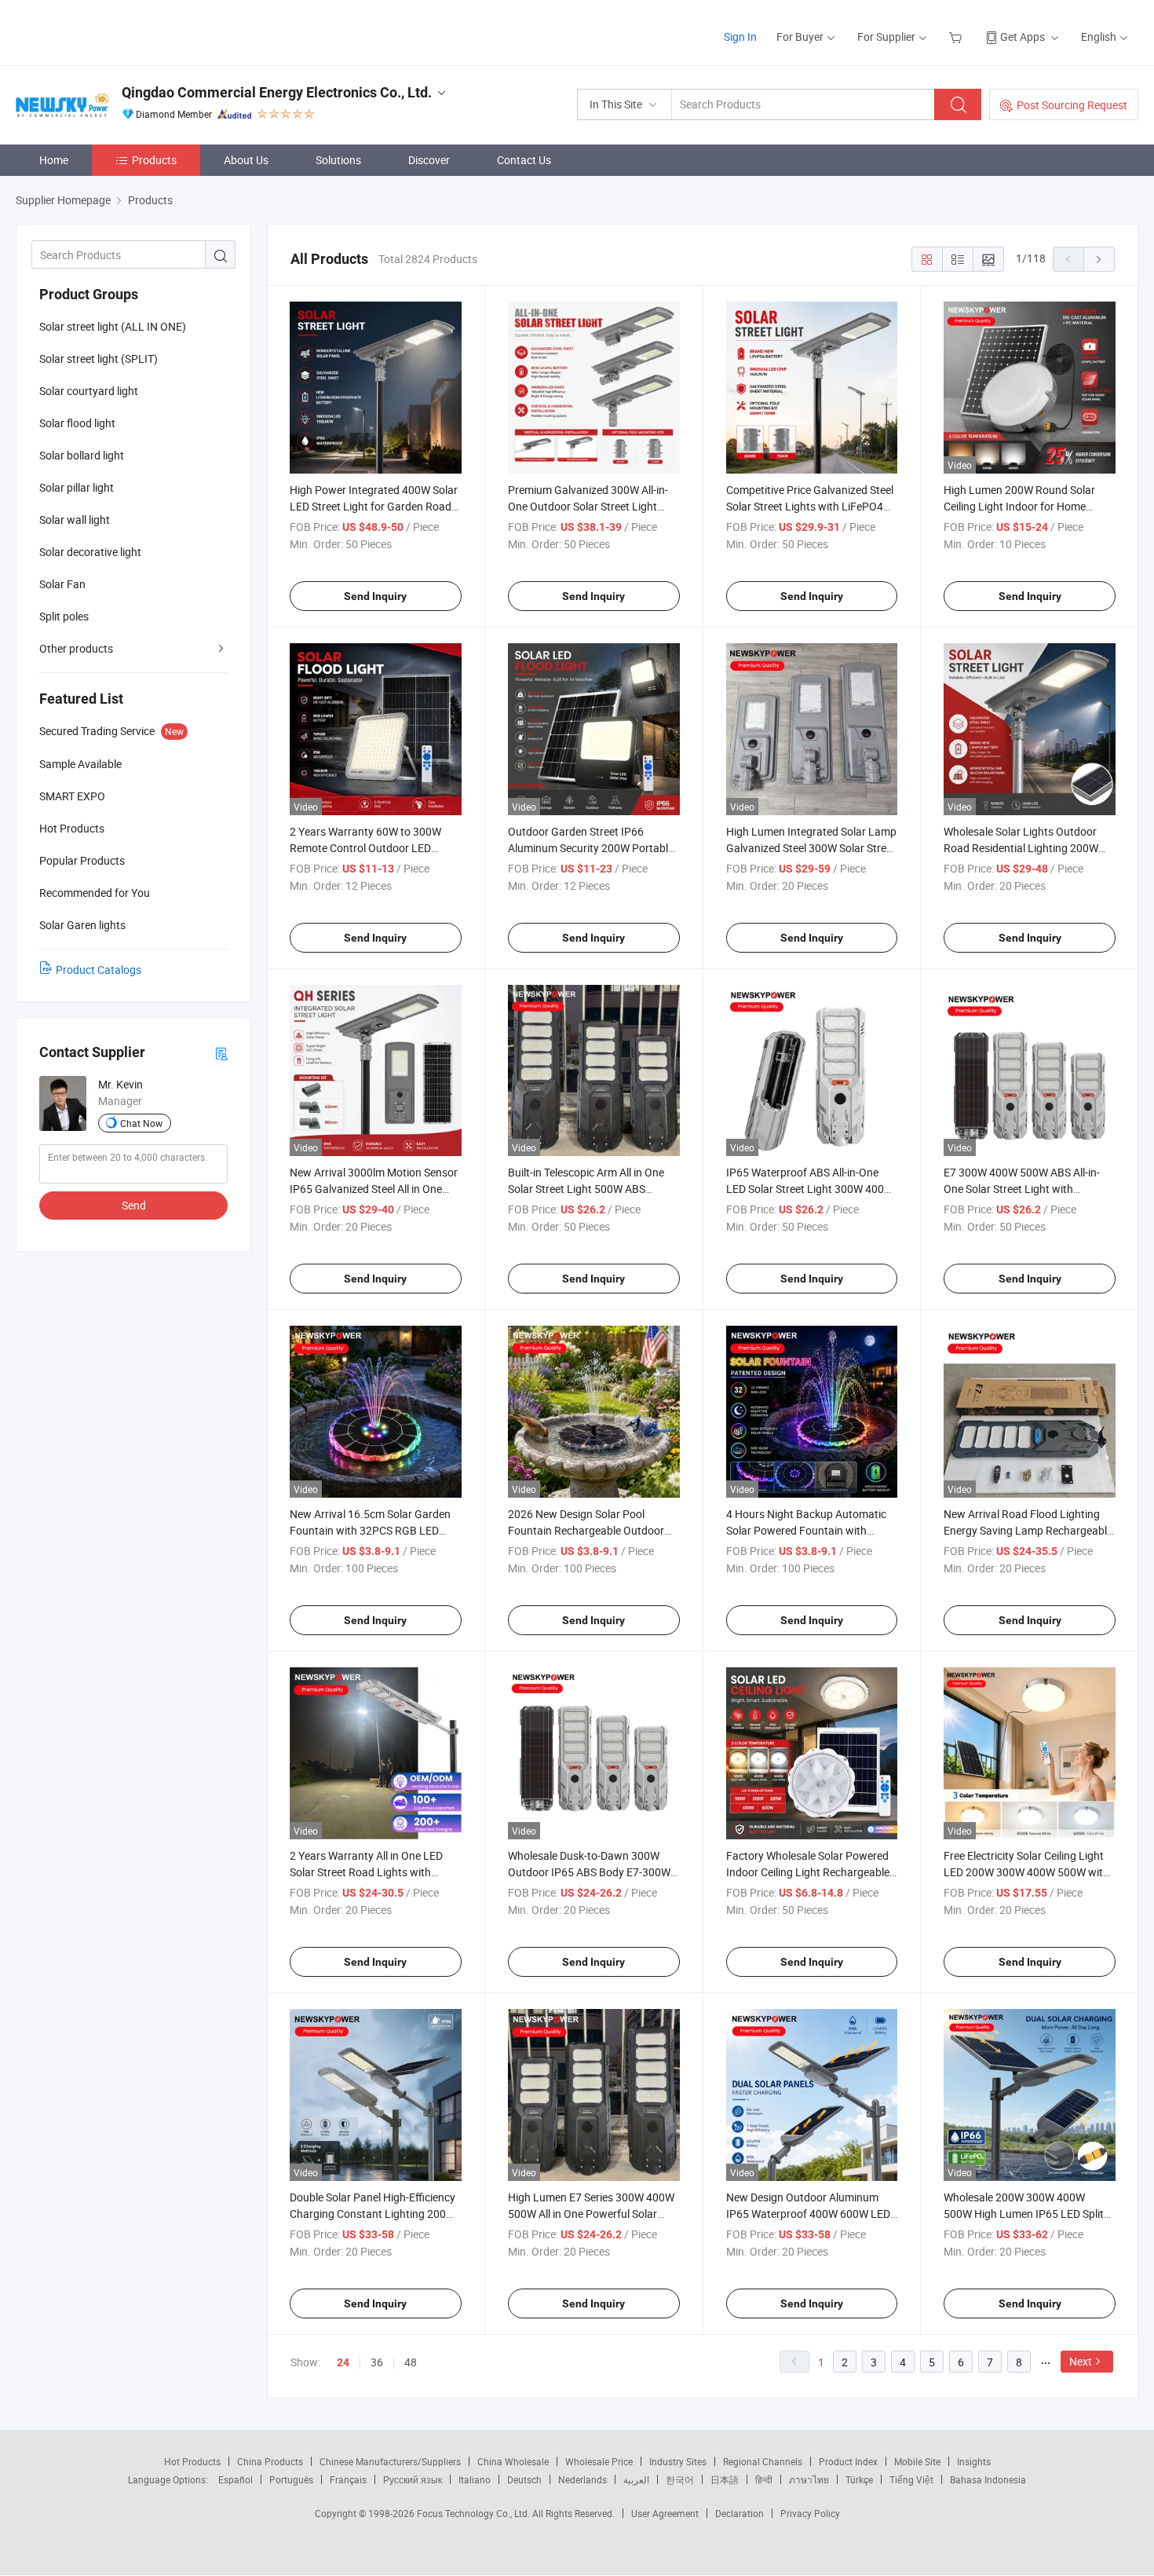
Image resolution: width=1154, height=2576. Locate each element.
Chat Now (141, 1123)
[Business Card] (221, 1053)
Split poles (64, 616)
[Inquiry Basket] (957, 37)
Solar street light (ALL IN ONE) (113, 326)
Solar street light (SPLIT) (99, 359)
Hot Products (192, 2461)
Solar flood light (77, 423)
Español (236, 2479)
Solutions (338, 160)
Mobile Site (917, 2461)
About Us (246, 160)
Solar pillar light (77, 487)
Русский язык (413, 2479)
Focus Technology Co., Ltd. (475, 2513)
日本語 (725, 2479)
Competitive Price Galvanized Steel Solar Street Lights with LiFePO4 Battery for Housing (810, 506)
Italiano (475, 2479)
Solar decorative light (90, 552)
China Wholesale (513, 2461)
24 (343, 2362)
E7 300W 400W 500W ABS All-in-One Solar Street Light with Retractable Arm (1022, 1189)
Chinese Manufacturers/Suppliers (390, 2461)
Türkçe (859, 2479)
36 (377, 2362)
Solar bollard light (82, 455)
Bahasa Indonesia (988, 2479)
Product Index (848, 2461)
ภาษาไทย (809, 2479)
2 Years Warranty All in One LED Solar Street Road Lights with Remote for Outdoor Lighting (366, 1872)
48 (411, 2362)
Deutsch (524, 2479)
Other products (76, 648)
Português (291, 2479)
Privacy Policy (810, 2513)
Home (54, 160)
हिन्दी (764, 2479)
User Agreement (665, 2513)
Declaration (740, 2513)
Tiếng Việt (911, 2479)
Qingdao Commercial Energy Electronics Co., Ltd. (277, 92)
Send (134, 1205)
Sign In (740, 37)
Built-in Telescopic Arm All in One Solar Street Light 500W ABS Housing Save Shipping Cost (586, 1189)
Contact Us (524, 160)
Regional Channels (763, 2461)
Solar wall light (75, 520)
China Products (270, 2461)
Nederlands (582, 2479)
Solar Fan (62, 584)
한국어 (680, 2479)
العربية (636, 2479)
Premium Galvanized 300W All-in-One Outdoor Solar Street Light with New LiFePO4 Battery (588, 506)
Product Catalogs (99, 970)
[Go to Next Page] (1099, 259)
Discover (429, 160)
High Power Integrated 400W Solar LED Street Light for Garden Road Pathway (374, 506)
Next (1081, 2361)
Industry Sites (678, 2461)
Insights (974, 2461)
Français (348, 2479)
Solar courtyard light (89, 391)
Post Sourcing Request (1072, 105)
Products (154, 160)
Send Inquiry (375, 596)
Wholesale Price (599, 2461)
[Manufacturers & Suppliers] (117, 31)
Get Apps (1023, 37)
